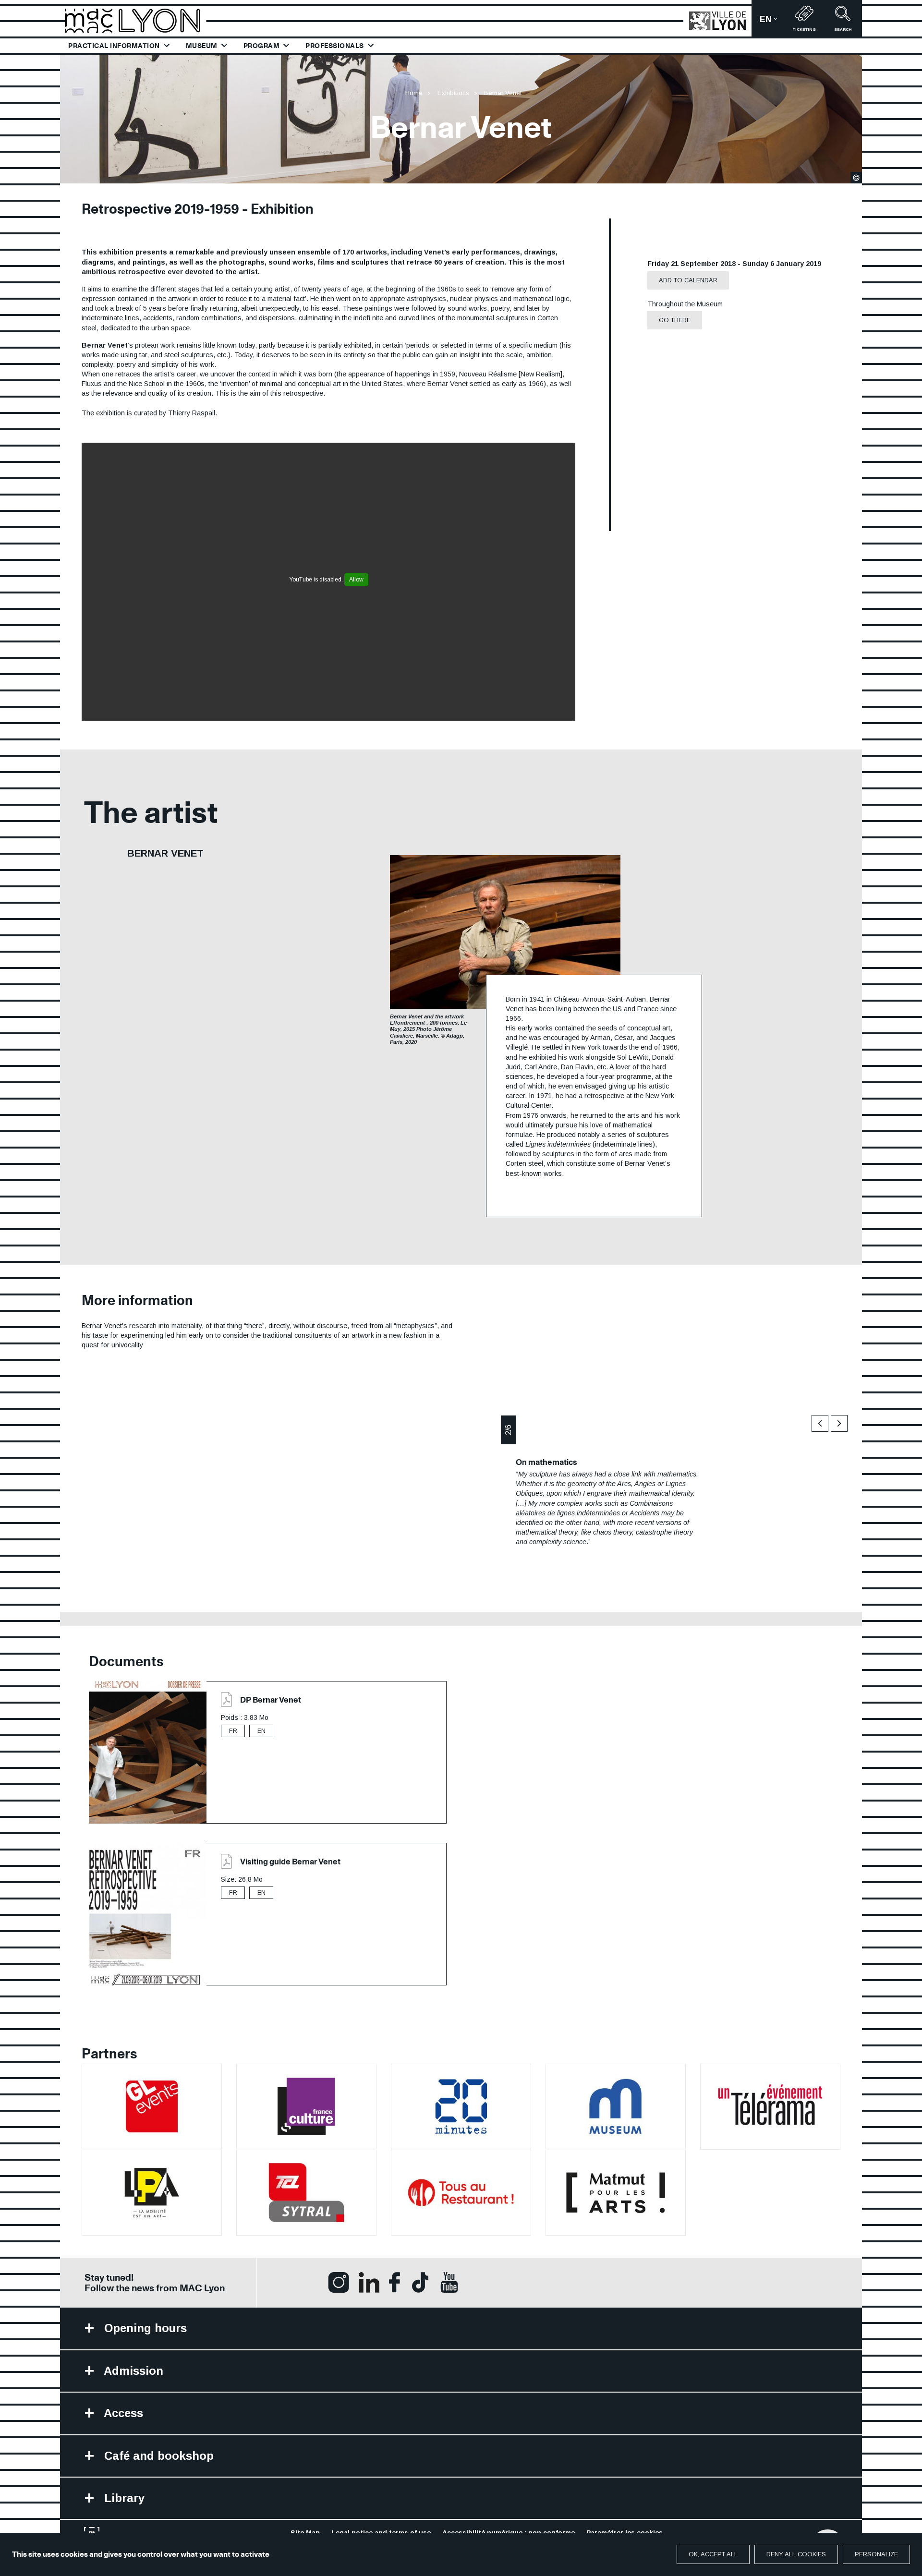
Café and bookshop (157, 2456)
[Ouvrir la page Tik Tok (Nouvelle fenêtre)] (420, 2282)
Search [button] (843, 30)
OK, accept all (713, 2554)
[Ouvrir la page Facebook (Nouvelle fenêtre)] (394, 2282)
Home (414, 93)
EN (261, 1731)
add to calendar (688, 280)
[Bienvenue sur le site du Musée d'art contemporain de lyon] (137, 20)
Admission (132, 2371)
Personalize (876, 2554)
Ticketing (804, 30)
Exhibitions (453, 93)
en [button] (772, 22)
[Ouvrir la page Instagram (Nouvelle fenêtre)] (339, 2282)
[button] (820, 1423)
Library (123, 2498)
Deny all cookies (796, 2554)
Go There (675, 320)
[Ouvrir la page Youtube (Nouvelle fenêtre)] (449, 2282)
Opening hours (144, 2328)
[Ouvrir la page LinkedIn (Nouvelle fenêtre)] (369, 2282)
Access (122, 2413)
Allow (356, 580)
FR (233, 1731)
